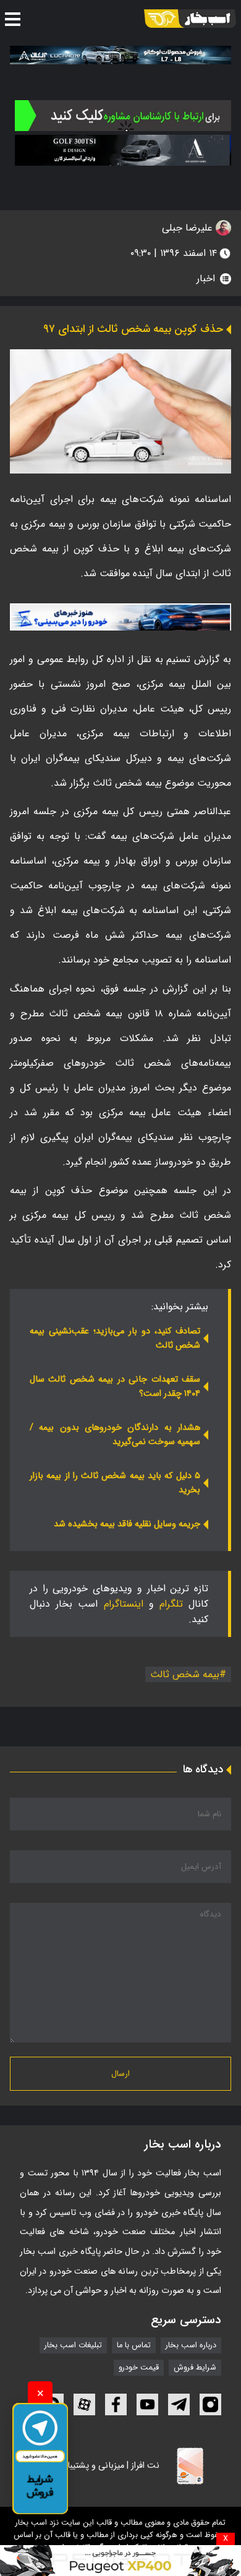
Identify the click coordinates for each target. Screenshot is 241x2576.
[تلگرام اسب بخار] (120, 617)
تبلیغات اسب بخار (73, 2345)
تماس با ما (134, 2345)
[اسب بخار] (190, 19)
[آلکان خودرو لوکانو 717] (120, 55)
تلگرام (171, 1604)
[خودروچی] (123, 116)
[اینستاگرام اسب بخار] (210, 2404)
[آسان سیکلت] (120, 2561)
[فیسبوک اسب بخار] (116, 2404)
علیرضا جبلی (189, 228)
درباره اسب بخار (191, 2345)
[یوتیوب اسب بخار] (147, 2404)
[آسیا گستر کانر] (123, 150)
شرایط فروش (195, 2368)
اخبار (206, 278)
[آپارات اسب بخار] (84, 2404)
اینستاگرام (124, 1604)
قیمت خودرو (139, 2368)
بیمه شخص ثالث (185, 1674)
